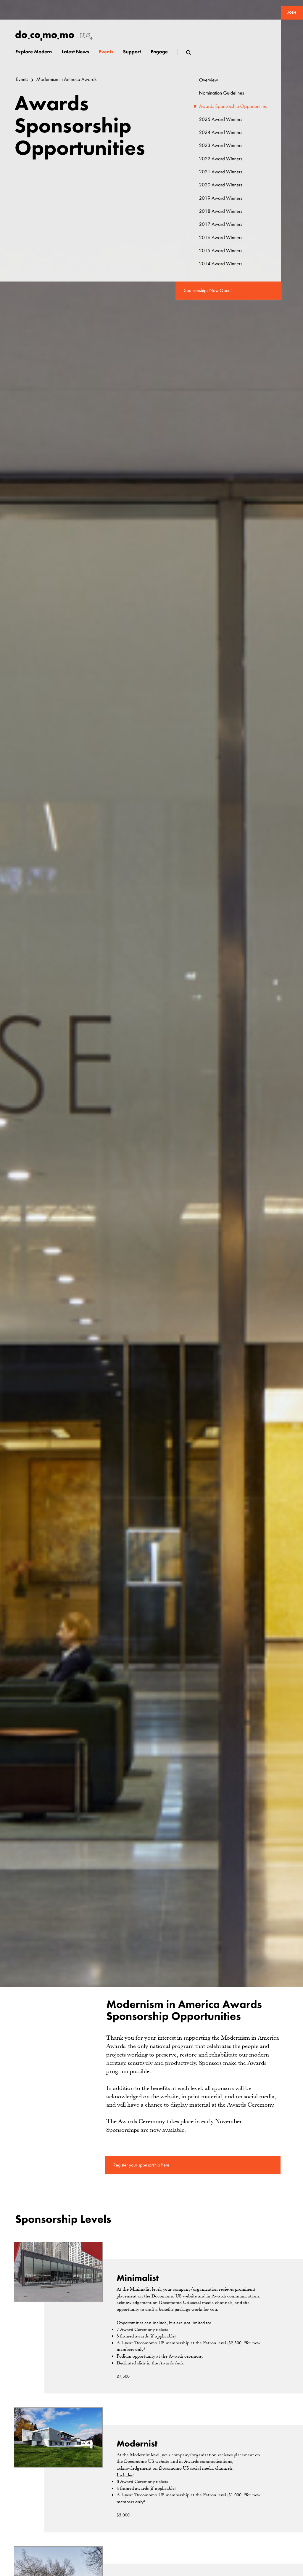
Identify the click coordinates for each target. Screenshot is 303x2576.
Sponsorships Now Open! (208, 290)
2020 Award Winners (221, 185)
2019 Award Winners (221, 198)
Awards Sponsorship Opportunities (233, 107)
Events (22, 80)
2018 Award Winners (221, 211)
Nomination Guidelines (222, 93)
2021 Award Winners (221, 172)
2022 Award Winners (221, 159)
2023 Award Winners (221, 146)
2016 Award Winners (221, 238)
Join (292, 12)
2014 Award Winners (221, 264)
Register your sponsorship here (141, 2165)
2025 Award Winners (221, 120)
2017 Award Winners (221, 224)
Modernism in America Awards (66, 80)
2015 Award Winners (221, 251)
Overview (209, 80)
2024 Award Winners (221, 133)
